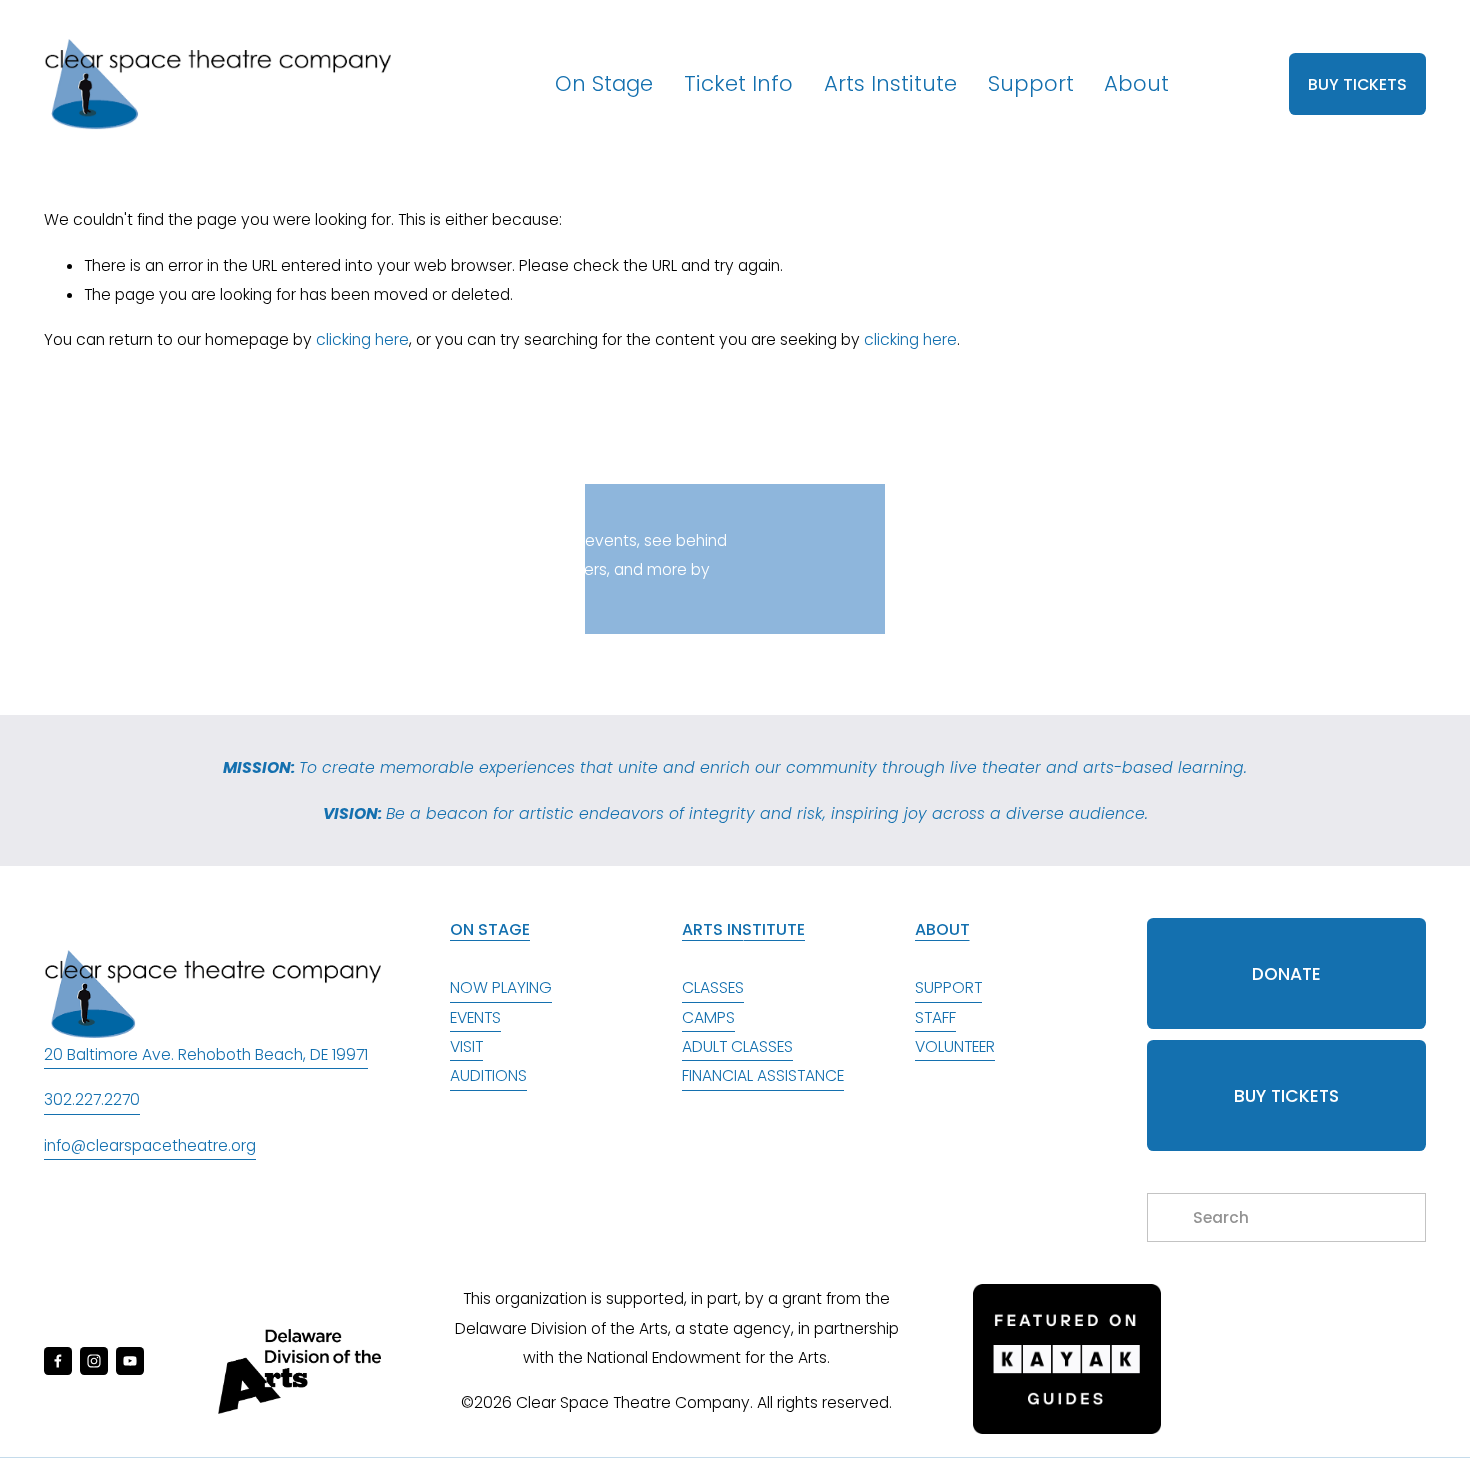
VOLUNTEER (955, 1046)
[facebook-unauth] (58, 1361)
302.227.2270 (92, 1099)
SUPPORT (948, 987)
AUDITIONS (488, 1075)
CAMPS (708, 1017)
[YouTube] (130, 1361)
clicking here (362, 339)
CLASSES (713, 987)
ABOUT (942, 929)
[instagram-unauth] (94, 1361)
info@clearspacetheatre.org (150, 1145)
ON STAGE (490, 929)
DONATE (1286, 974)
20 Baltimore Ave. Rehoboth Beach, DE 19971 (206, 1054)
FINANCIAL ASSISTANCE (763, 1075)
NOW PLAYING (501, 987)
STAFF (935, 1017)
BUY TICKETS (1357, 84)
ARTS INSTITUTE (743, 929)
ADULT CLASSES (737, 1046)
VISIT (466, 1046)
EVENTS (475, 1017)
